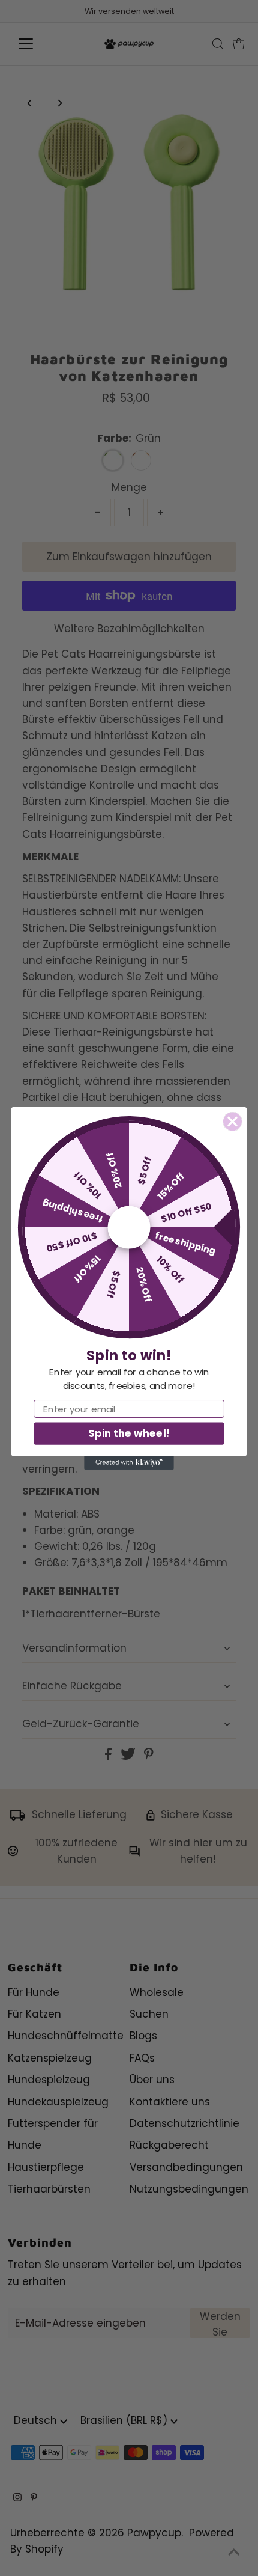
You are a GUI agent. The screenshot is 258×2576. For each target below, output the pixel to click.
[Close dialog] (232, 1121)
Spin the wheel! (129, 1433)
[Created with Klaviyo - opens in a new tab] (129, 1462)
